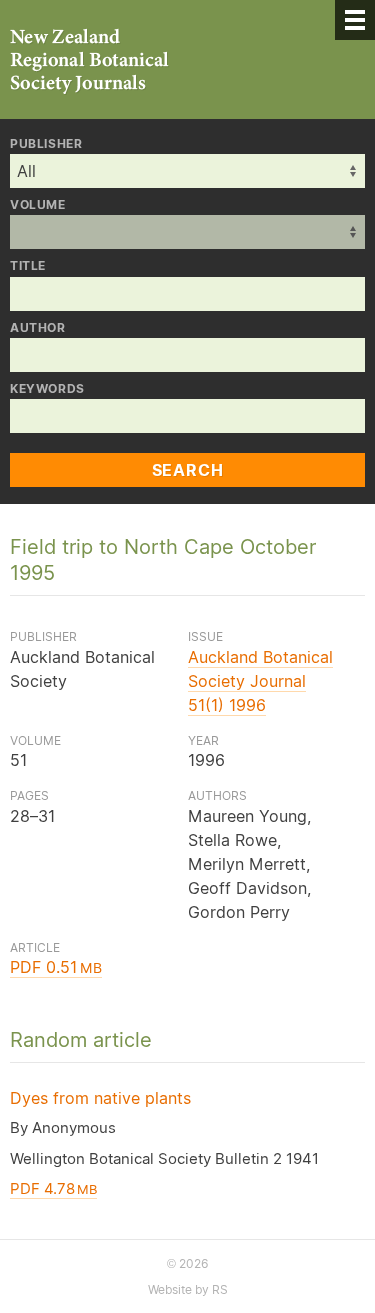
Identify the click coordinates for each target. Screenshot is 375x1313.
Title (28, 266)
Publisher (46, 144)
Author (38, 328)
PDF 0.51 (56, 967)
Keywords (47, 389)
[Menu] (355, 20)
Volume (38, 205)
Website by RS (188, 1289)
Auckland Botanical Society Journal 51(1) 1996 (260, 681)
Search (188, 470)
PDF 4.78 (53, 1188)
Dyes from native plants (100, 1098)
